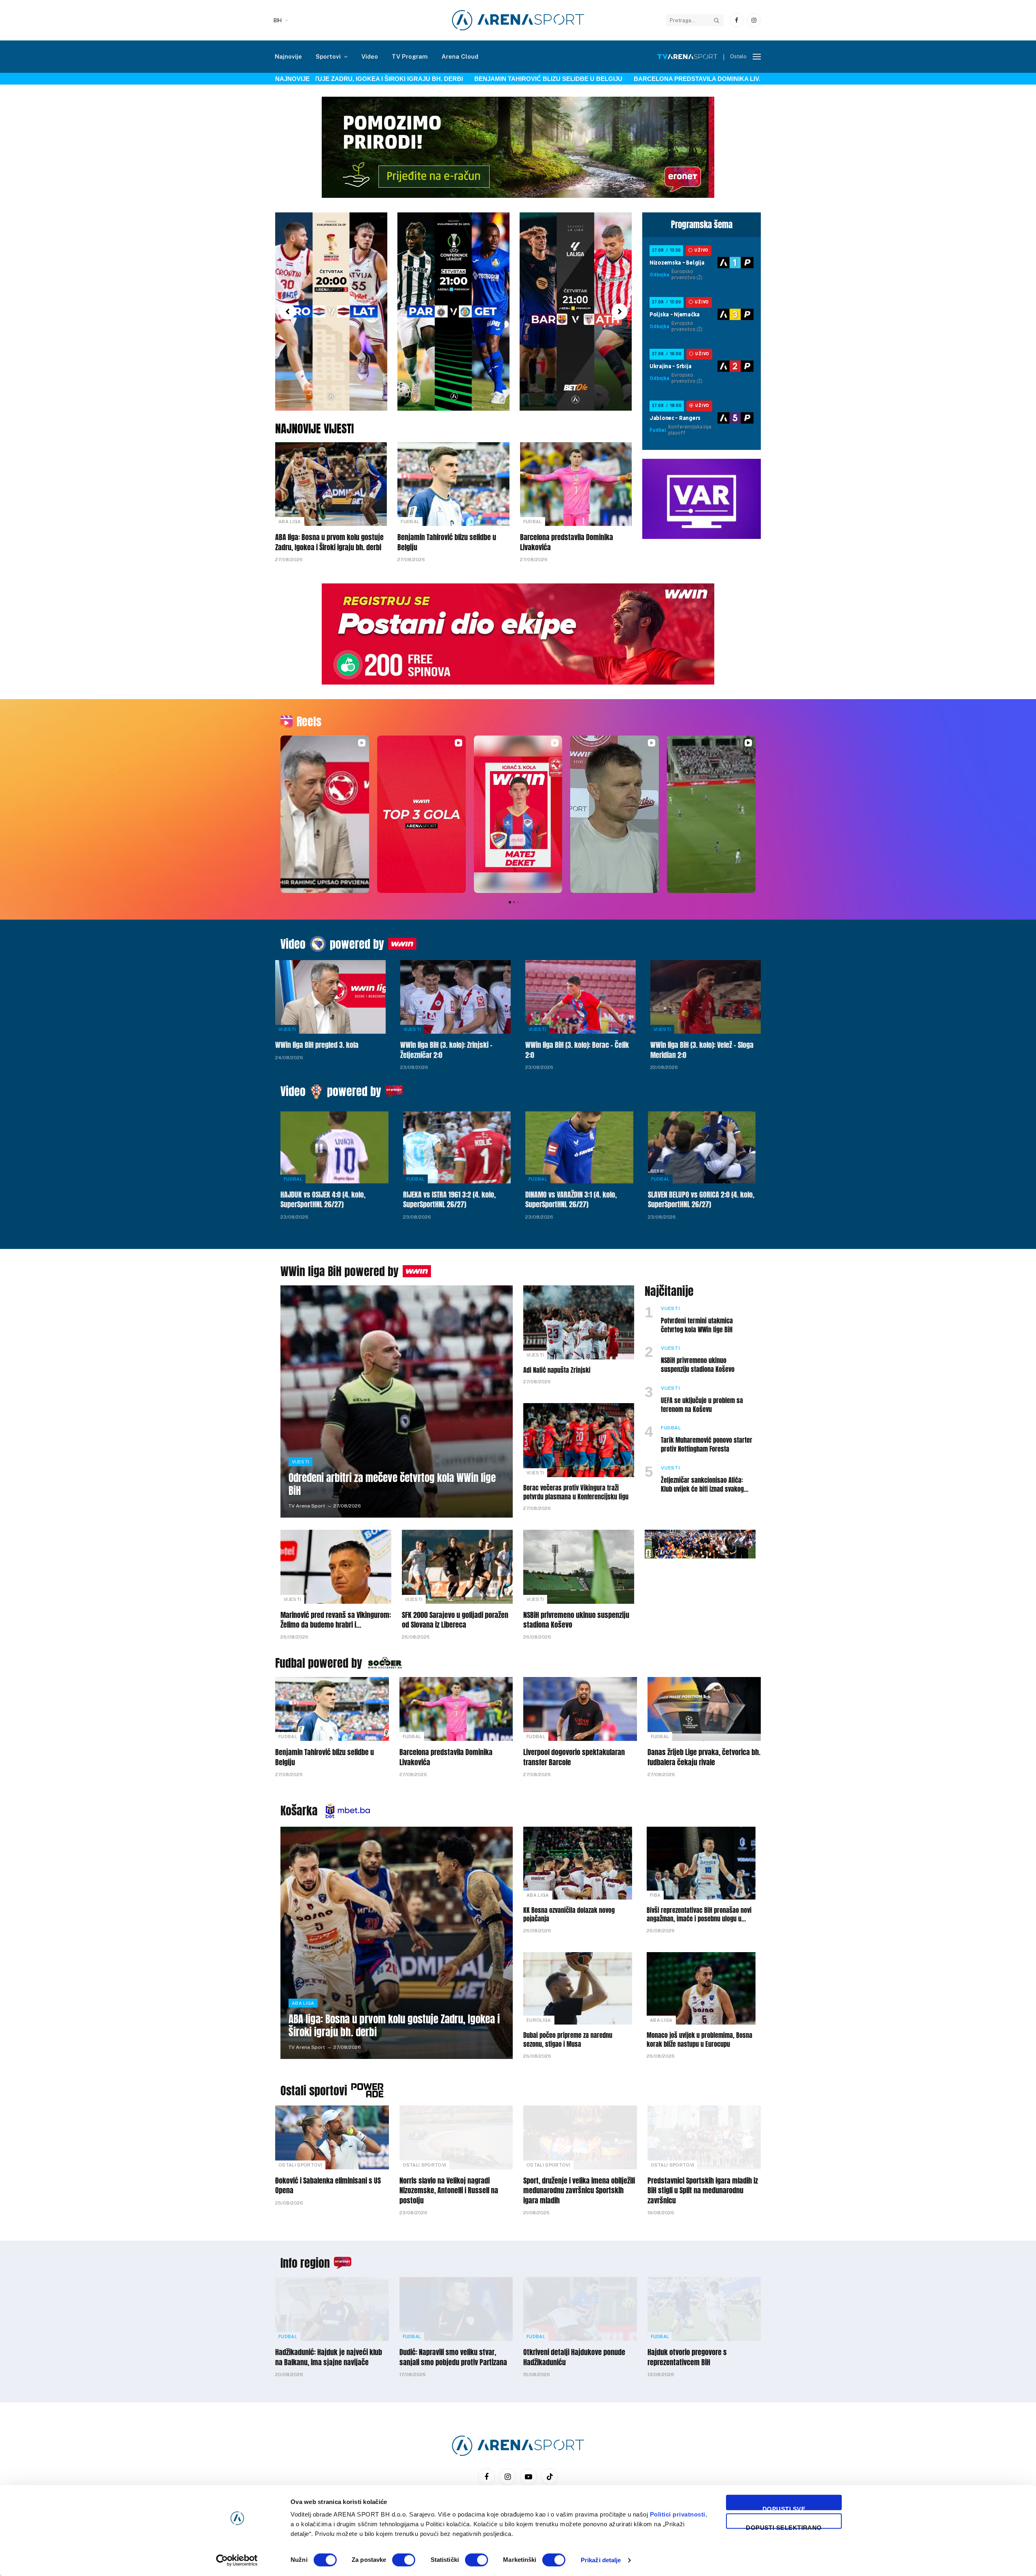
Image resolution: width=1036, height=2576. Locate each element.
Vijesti (287, 1029)
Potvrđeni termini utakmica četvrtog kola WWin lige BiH (697, 1325)
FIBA (655, 1895)
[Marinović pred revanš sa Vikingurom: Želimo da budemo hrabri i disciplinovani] (336, 1567)
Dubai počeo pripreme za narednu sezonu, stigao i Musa (568, 2040)
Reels (309, 721)
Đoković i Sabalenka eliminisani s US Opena (328, 2186)
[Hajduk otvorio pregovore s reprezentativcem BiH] (704, 2309)
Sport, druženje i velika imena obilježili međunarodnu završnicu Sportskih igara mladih (579, 2191)
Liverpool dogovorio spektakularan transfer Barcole (574, 1757)
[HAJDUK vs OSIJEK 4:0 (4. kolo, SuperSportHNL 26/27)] (334, 1147)
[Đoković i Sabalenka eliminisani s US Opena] (332, 2137)
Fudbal (410, 522)
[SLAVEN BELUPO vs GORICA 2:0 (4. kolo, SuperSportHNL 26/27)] (702, 1147)
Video (370, 56)
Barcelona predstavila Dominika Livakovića (627, 79)
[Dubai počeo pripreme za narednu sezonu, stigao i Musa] (578, 1988)
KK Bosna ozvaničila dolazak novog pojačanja (569, 1915)
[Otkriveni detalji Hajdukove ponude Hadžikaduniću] (580, 2309)
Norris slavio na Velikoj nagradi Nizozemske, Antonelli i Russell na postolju (449, 2191)
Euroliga (539, 2020)
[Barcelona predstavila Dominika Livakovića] (576, 484)
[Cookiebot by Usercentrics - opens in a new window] (237, 2560)
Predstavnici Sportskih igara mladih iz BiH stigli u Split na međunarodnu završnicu (703, 2191)
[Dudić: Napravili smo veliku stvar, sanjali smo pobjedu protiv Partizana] (456, 2309)
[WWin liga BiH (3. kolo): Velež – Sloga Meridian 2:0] (706, 997)
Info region (305, 2263)
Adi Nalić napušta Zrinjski (557, 1370)
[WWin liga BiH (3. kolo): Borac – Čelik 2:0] (581, 997)
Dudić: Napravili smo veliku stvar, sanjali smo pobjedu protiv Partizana (453, 2357)
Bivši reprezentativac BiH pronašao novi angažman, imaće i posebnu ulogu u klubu (699, 1915)
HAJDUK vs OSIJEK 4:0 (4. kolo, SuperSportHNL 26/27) (323, 1200)
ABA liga (290, 522)
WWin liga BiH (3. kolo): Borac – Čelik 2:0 (577, 1050)
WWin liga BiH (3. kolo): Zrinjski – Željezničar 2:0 (446, 1050)
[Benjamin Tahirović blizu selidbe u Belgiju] (453, 484)
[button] (287, 312)
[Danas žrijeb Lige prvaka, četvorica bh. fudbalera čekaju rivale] (704, 1709)
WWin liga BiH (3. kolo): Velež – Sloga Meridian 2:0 (702, 1050)
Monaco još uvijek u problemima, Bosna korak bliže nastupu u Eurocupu (700, 2040)
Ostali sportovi (314, 2090)
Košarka (299, 1811)
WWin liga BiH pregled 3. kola (317, 1045)
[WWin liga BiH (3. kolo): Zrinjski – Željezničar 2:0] (455, 997)
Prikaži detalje (601, 2560)
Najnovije (288, 56)
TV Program (410, 56)
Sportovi (328, 56)
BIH (278, 20)
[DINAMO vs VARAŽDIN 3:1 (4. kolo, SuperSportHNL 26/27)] (579, 1147)
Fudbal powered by (319, 1663)
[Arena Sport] (518, 20)
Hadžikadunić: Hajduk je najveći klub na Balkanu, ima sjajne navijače (329, 2357)
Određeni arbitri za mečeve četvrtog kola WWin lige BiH (392, 1484)
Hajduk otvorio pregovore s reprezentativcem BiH (687, 2357)
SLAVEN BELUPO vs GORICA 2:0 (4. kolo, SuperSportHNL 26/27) (701, 1200)
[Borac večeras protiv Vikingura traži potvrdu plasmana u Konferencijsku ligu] (579, 1440)
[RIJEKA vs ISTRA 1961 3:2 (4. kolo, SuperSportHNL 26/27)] (457, 1147)
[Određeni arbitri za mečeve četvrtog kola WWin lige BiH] (397, 1401)
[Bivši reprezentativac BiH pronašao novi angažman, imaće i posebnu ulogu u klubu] (701, 1863)
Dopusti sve (784, 2508)
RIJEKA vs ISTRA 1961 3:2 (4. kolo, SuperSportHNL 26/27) (449, 1200)
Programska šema (702, 225)
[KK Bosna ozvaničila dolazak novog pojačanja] (578, 1863)
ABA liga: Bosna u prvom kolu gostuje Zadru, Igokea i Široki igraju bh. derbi (329, 542)
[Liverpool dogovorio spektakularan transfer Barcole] (580, 1709)
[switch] (404, 2560)
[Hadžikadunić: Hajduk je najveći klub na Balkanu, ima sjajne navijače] (332, 2309)
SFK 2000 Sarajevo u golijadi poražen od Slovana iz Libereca (455, 1620)
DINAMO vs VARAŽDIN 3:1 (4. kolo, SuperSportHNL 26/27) (571, 1200)
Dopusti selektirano (784, 2526)
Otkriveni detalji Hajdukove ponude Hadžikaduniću (574, 2357)
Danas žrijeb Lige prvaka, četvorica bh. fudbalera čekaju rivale (704, 1757)
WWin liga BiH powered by (340, 1271)
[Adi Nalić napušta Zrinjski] (579, 1322)
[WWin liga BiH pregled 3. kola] (330, 997)
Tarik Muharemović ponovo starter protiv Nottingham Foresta (707, 1445)
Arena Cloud (460, 56)
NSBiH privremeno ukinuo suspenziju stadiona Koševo (698, 1365)
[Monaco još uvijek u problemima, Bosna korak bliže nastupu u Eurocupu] (701, 1988)
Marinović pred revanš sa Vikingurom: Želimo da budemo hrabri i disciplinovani (336, 1620)
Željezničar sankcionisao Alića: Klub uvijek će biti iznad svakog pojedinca (702, 1485)
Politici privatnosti (678, 2514)
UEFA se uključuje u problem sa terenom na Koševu (702, 1405)
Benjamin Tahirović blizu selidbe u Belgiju (465, 79)
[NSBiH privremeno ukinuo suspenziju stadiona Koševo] (579, 1567)
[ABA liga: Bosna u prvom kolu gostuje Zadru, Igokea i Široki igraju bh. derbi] (331, 484)
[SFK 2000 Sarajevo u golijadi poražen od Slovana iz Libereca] (457, 1567)
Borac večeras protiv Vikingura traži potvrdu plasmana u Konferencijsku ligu (576, 1493)
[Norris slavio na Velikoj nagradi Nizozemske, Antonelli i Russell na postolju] (456, 2137)
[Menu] (757, 57)
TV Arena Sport (307, 1506)
